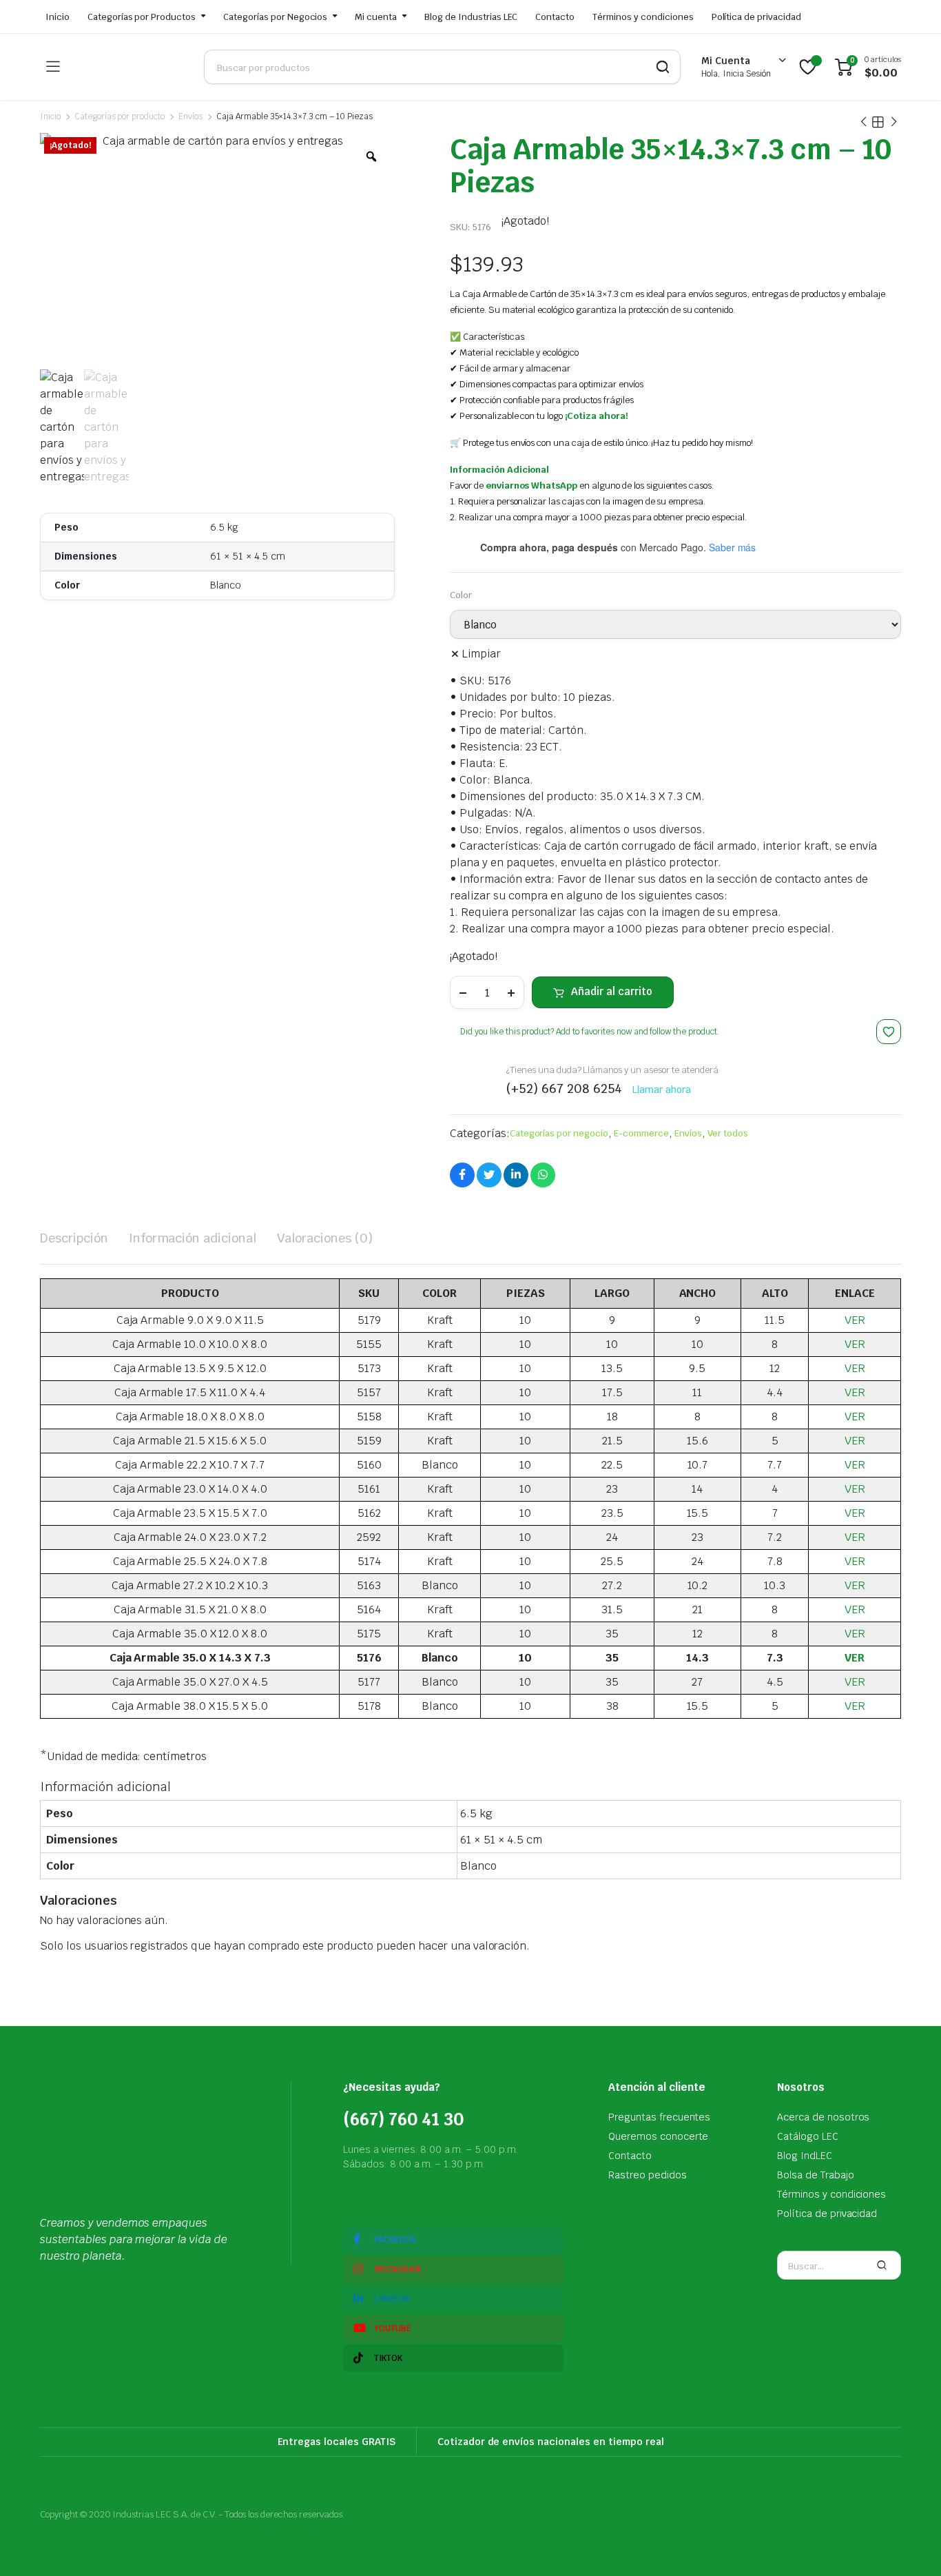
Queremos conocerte (658, 2136)
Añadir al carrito (612, 991)
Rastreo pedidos (648, 2175)
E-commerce (641, 1133)
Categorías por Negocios (275, 17)
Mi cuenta (376, 17)
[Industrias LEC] (132, 67)
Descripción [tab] (74, 1238)
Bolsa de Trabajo (816, 2175)
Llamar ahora (662, 1090)
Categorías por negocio (559, 1133)
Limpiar (481, 654)
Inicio (58, 17)
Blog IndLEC (805, 2156)
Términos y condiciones (643, 17)
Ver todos (728, 1133)
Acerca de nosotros (823, 2117)
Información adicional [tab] (193, 1238)
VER (855, 1320)
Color (461, 595)
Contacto (555, 17)
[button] (889, 1032)
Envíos (190, 116)
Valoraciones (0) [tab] (325, 1238)
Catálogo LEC (808, 2136)
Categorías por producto (120, 116)
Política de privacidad (756, 17)
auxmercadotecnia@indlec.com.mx (433, 2190)
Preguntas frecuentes (659, 2117)
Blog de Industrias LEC (471, 17)
